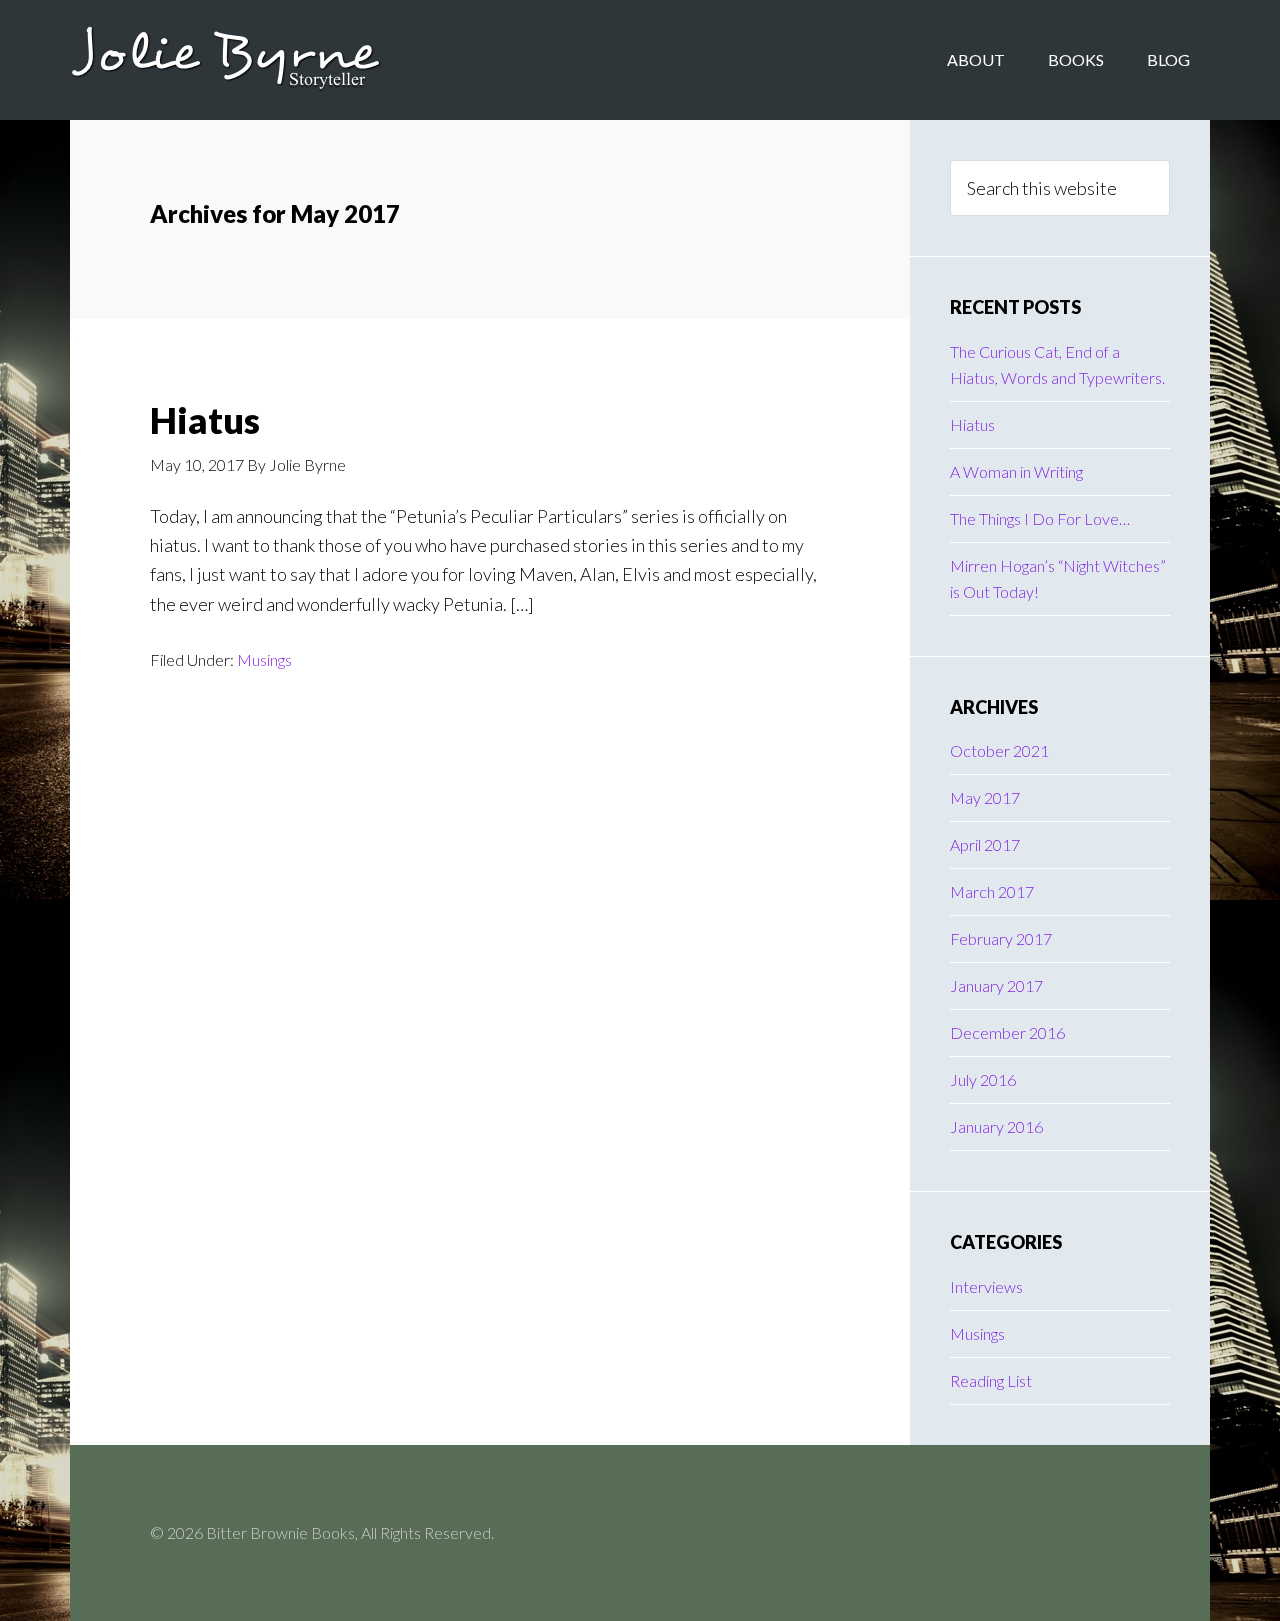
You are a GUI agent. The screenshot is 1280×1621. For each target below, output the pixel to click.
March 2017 (992, 891)
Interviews (986, 1286)
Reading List (991, 1380)
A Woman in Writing (1016, 471)
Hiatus (205, 420)
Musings (264, 659)
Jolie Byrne (230, 60)
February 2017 (1001, 938)
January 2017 (996, 985)
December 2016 (1007, 1032)
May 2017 (985, 797)
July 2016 (983, 1079)
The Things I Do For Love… (1040, 518)
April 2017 (985, 844)
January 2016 (996, 1126)
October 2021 (999, 750)
